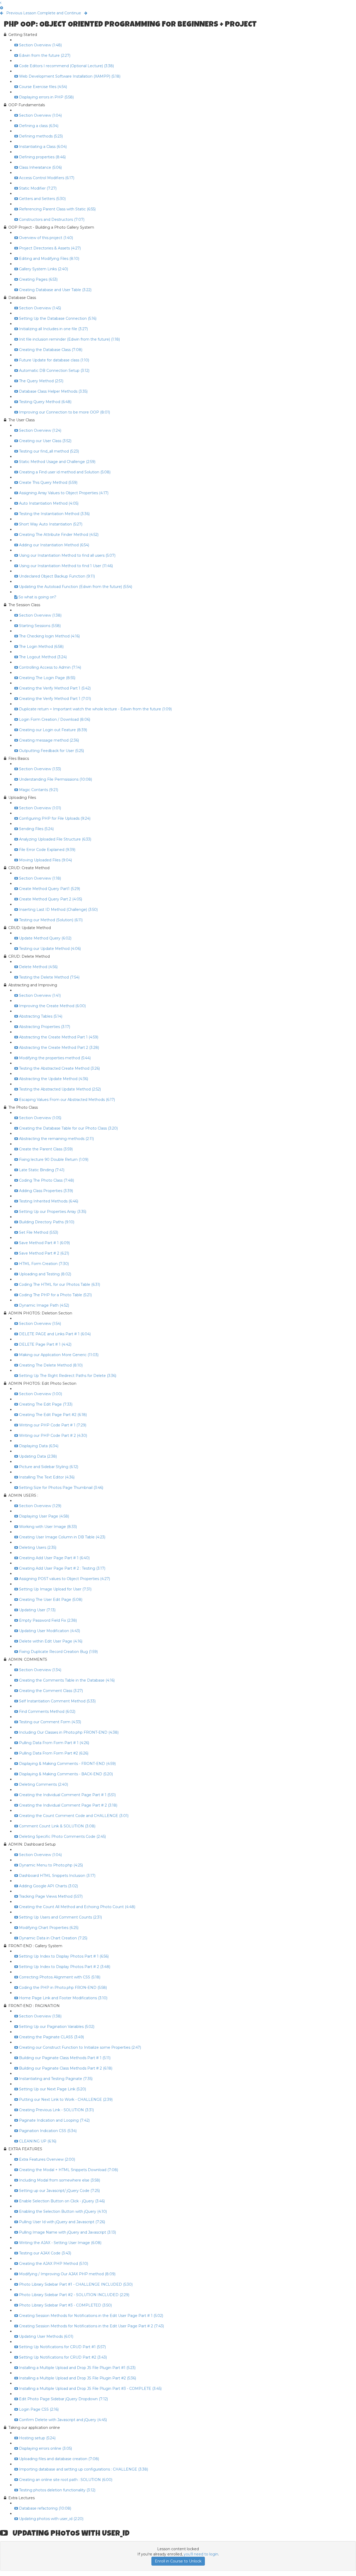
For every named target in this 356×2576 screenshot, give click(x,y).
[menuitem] (2, 8)
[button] (1, 3)
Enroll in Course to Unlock (178, 2561)
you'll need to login (201, 2554)
